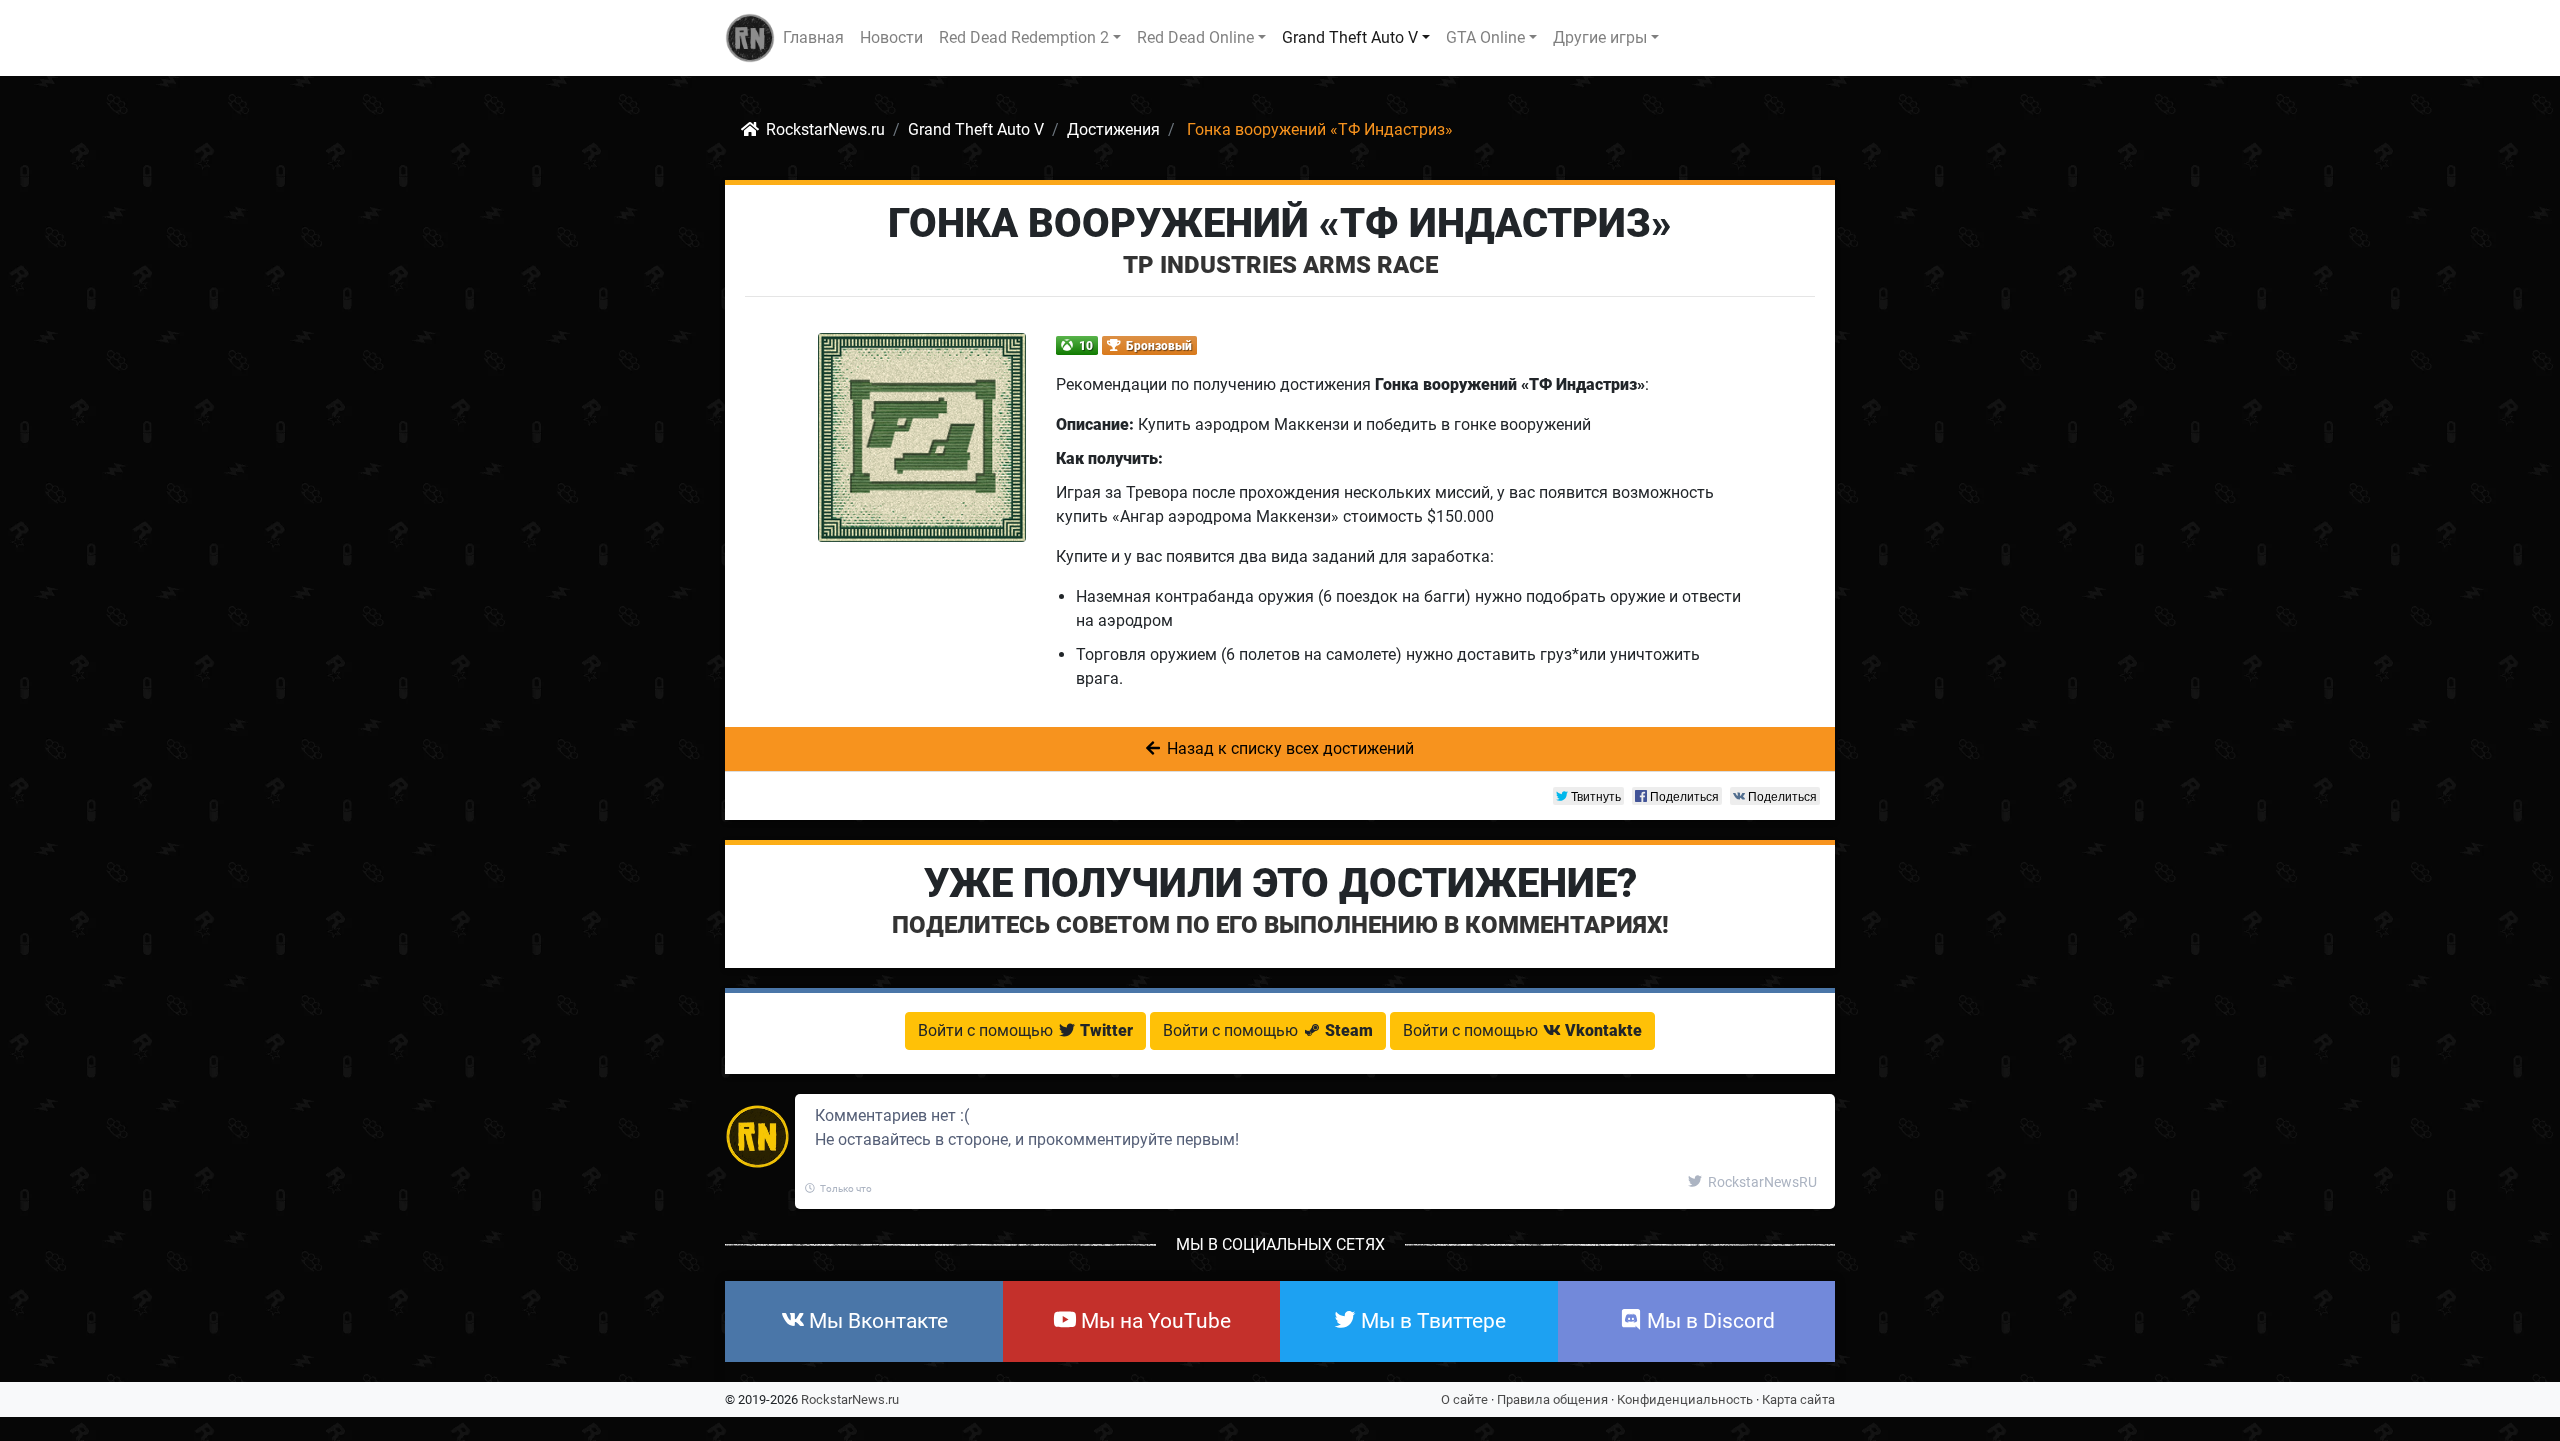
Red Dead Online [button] (1195, 37)
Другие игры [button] (1600, 37)
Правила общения (1552, 1399)
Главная (813, 37)
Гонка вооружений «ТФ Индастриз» (1280, 223)
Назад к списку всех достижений (1288, 748)
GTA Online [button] (1485, 37)
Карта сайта (1798, 1399)
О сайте (1464, 1399)
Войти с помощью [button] (1025, 1030)
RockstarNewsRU (1761, 1182)
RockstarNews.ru (850, 1399)
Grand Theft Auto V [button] (1350, 37)
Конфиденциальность (1685, 1399)
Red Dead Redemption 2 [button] (1024, 37)
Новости (891, 37)
